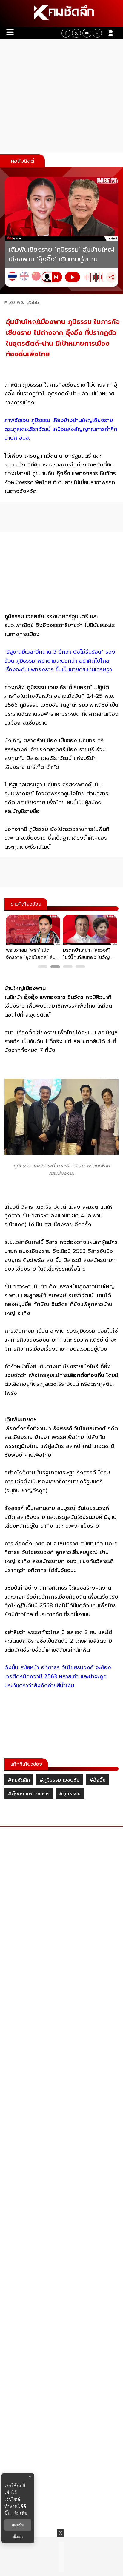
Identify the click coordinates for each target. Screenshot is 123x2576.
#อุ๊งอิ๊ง (97, 1780)
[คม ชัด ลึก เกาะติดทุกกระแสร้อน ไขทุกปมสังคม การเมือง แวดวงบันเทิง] (61, 13)
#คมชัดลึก (19, 1780)
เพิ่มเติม (20, 2513)
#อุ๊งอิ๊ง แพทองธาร (29, 1794)
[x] (76, 33)
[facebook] (66, 33)
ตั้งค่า (18, 2537)
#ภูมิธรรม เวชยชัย (60, 1780)
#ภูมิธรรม (70, 1794)
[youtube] (87, 33)
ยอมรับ (18, 2525)
